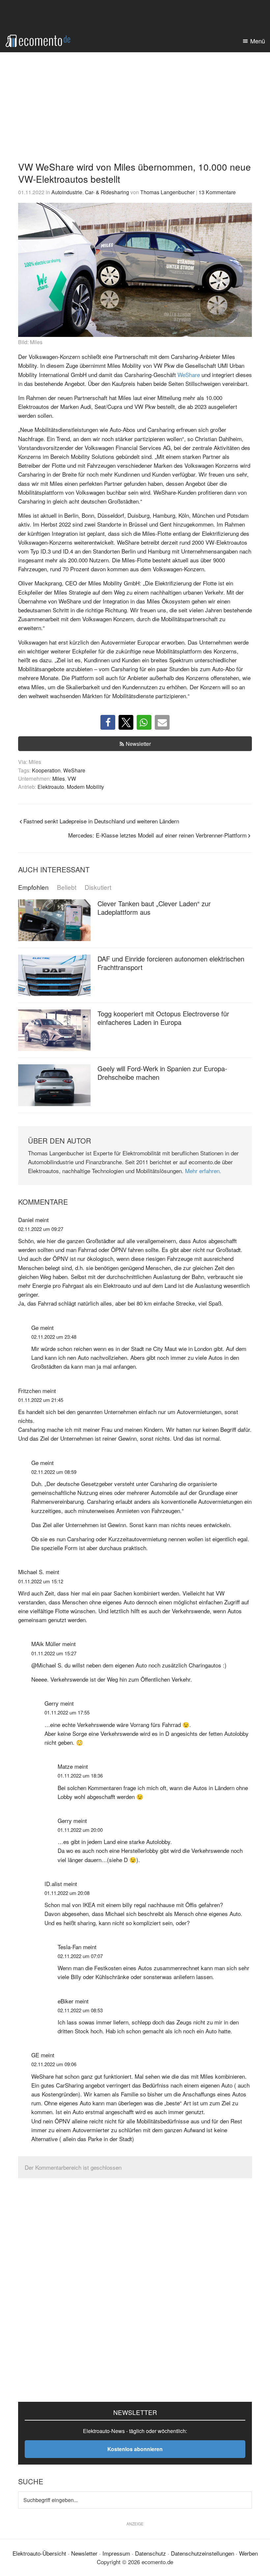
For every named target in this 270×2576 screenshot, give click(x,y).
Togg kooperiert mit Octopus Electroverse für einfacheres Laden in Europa (163, 1018)
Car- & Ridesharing (107, 192)
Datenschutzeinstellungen (202, 2553)
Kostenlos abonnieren (135, 2449)
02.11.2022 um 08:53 (80, 2010)
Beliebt (67, 887)
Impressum (116, 2553)
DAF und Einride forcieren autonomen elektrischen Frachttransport (171, 963)
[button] (108, 722)
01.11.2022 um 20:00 (80, 1830)
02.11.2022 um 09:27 (41, 1229)
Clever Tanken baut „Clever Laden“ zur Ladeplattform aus (154, 908)
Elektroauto (51, 787)
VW (72, 778)
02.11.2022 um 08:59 (54, 1472)
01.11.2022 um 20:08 (67, 1893)
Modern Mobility (85, 787)
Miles (59, 778)
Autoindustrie (67, 192)
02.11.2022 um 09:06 (54, 2064)
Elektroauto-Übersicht (39, 2553)
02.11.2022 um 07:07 (80, 1956)
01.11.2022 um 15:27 (54, 1653)
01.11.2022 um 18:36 (80, 1775)
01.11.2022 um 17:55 (67, 1712)
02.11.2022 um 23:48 (54, 1337)
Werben (248, 2553)
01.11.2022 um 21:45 (41, 1400)
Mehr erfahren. (203, 1171)
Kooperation (46, 770)
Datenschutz (150, 2553)
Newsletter (138, 744)
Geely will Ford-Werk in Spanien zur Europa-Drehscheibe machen (162, 1073)
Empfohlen (33, 887)
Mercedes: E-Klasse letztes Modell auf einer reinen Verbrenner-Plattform (157, 835)
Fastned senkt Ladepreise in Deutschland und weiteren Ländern (101, 821)
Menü (258, 41)
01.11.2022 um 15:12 (41, 1581)
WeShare (189, 375)
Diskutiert (98, 887)
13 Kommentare (217, 192)
